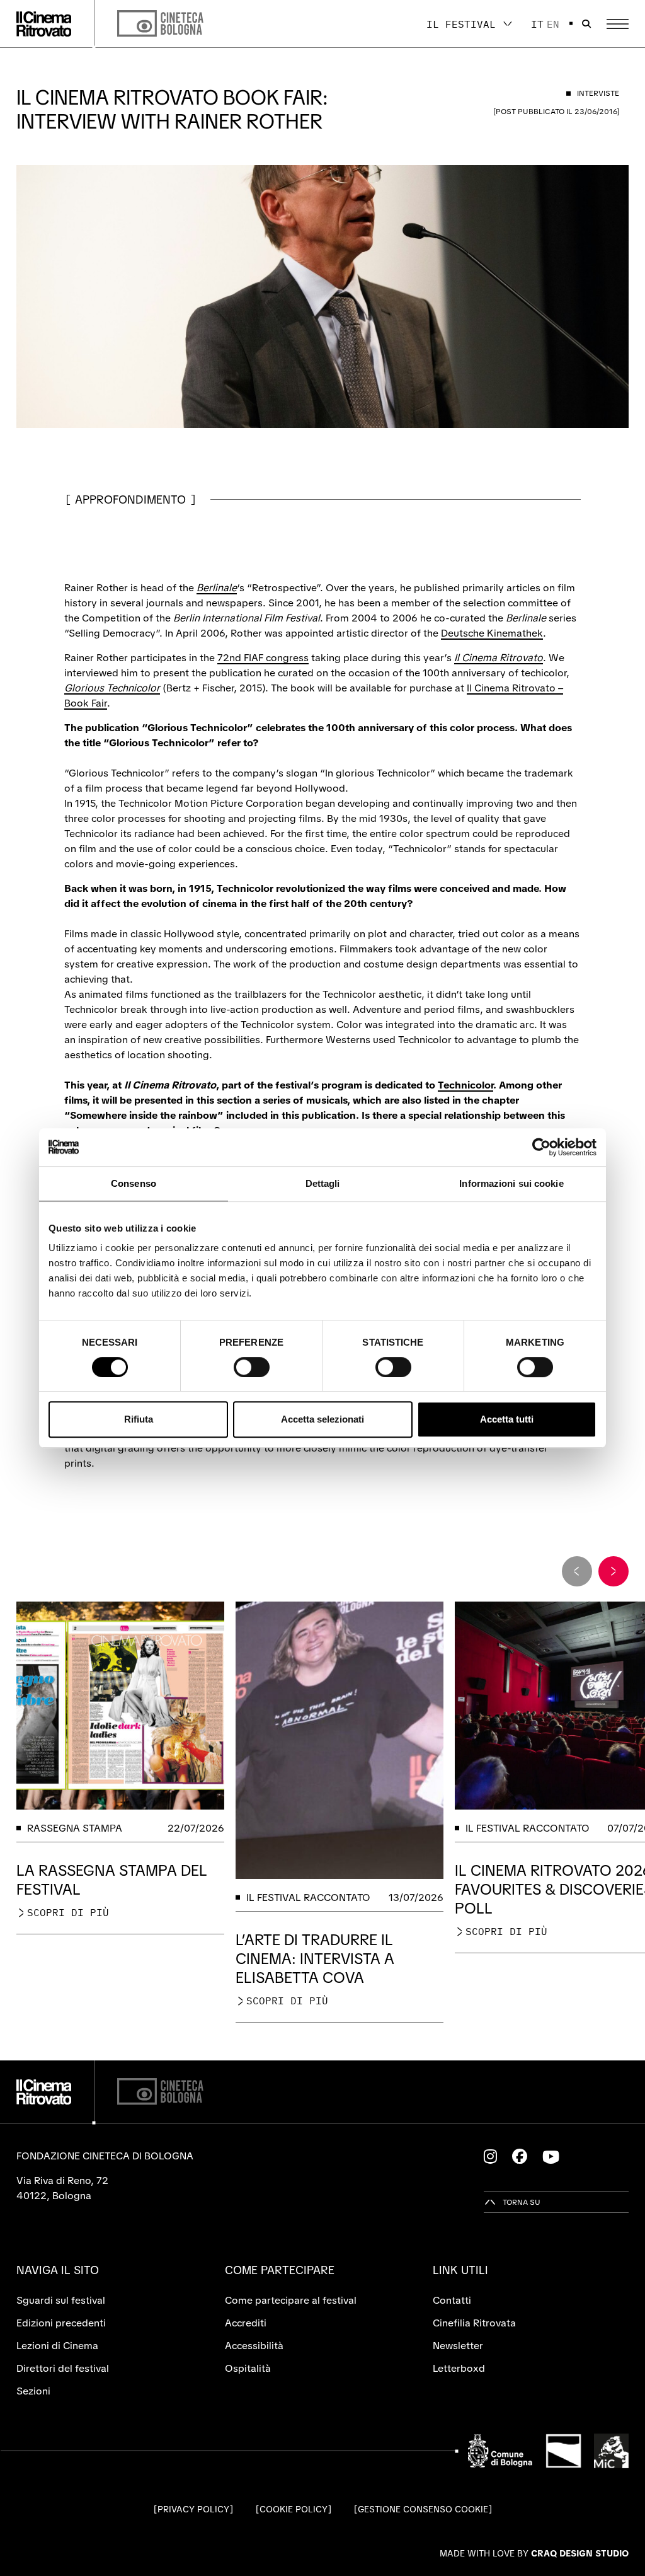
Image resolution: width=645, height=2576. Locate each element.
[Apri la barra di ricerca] (586, 24)
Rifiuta (139, 1419)
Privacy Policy (193, 2509)
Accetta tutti (507, 1419)
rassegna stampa (75, 1828)
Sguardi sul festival (61, 2300)
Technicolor (465, 1085)
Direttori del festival (63, 2368)
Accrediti (246, 2323)
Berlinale (217, 588)
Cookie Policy (294, 2509)
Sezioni (33, 2391)
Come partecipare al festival (291, 2300)
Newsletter (458, 2346)
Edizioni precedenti (61, 2323)
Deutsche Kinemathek (492, 633)
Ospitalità (248, 2368)
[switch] (252, 1367)
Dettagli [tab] (323, 1183)
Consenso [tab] (134, 1183)
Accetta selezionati (322, 1419)
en (553, 24)
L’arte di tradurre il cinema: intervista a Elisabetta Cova (315, 1959)
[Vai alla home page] (44, 24)
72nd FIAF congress (263, 658)
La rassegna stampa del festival (112, 1880)
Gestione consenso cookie (423, 2509)
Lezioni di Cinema (57, 2346)
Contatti (452, 2300)
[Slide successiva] (614, 1571)
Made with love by (534, 2553)
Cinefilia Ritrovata (474, 2323)
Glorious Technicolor (112, 688)
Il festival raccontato (308, 1897)
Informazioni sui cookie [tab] (511, 1183)
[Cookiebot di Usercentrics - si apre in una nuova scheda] (541, 1147)
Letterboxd (459, 2368)
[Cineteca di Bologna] (160, 2092)
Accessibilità (254, 2346)
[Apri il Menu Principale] (618, 24)
